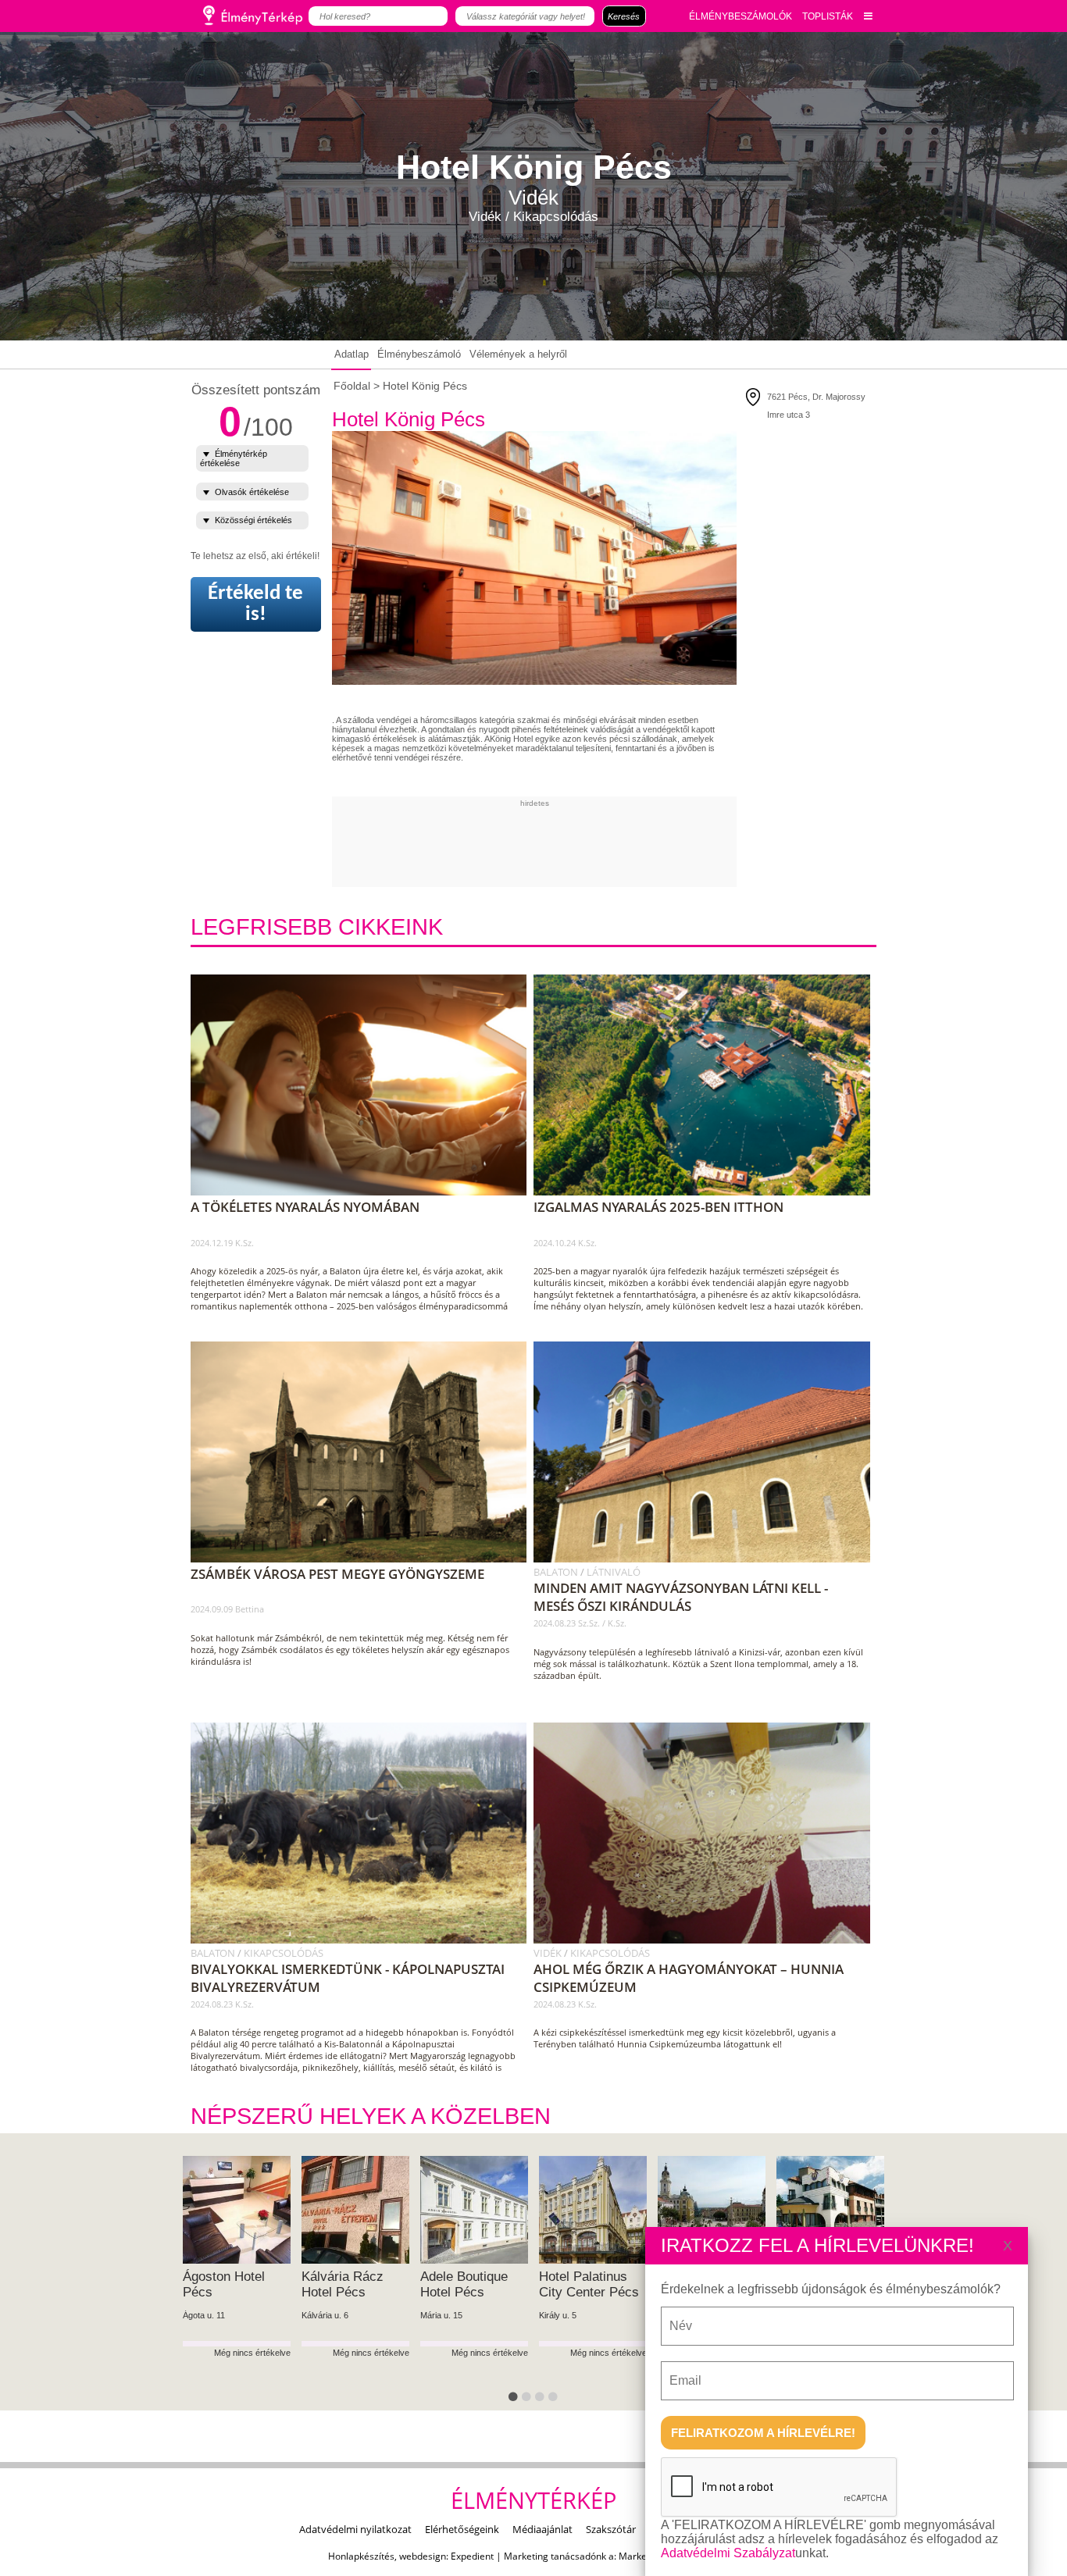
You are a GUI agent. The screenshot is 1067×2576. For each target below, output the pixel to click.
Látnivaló (614, 1572)
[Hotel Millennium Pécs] (483, 2210)
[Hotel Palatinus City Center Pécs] (245, 2210)
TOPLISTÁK (828, 16)
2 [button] (529, 2400)
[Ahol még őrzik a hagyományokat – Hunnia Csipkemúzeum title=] (707, 1940)
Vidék (549, 1953)
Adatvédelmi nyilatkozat (355, 2529)
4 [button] (555, 2400)
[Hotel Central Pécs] (839, 2210)
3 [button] (542, 2400)
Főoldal (352, 386)
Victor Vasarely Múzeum (592, 2284)
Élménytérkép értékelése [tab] (234, 458)
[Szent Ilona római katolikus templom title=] (707, 1559)
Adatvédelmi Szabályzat (728, 2553)
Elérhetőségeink (462, 2529)
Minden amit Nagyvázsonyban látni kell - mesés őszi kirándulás (681, 1597)
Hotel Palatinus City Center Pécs (241, 2284)
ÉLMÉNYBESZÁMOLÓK (740, 16)
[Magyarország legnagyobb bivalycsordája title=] (364, 1940)
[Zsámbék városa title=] (364, 1559)
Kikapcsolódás (284, 1953)
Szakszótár (611, 2529)
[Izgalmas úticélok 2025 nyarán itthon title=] (707, 1192)
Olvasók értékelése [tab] (252, 492)
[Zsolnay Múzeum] (720, 2210)
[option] (245, 2284)
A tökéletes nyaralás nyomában (305, 1207)
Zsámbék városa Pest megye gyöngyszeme (337, 1574)
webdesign (423, 2556)
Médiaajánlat (542, 2529)
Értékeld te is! (255, 604)
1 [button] (516, 2400)
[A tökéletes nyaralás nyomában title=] (364, 1192)
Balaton (557, 1572)
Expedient (472, 2556)
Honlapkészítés (361, 2556)
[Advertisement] (616, 843)
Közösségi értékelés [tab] (253, 520)
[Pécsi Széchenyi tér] (364, 2210)
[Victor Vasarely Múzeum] (601, 2210)
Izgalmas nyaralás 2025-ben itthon (658, 1207)
